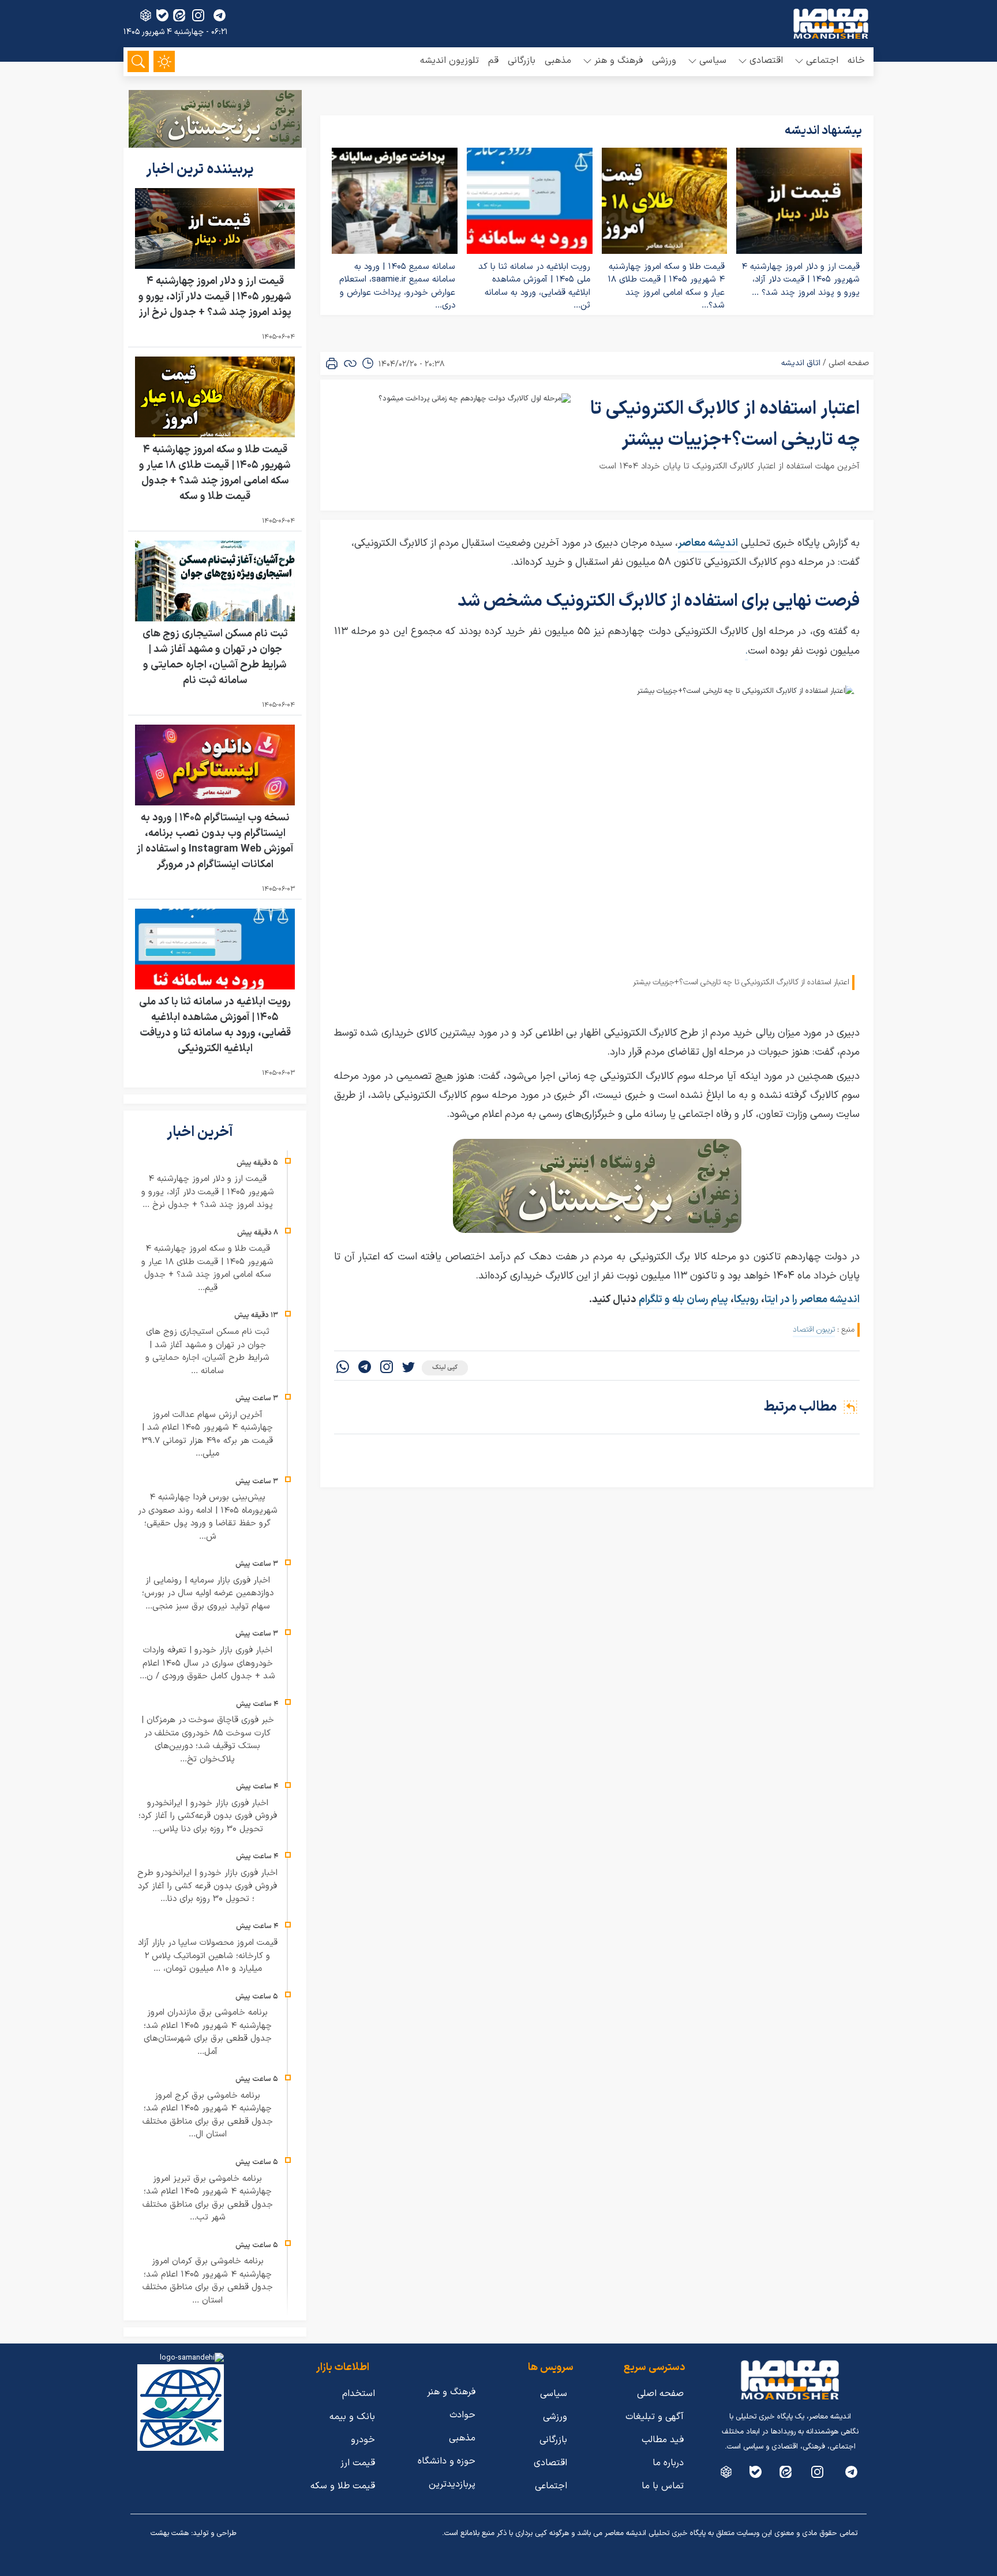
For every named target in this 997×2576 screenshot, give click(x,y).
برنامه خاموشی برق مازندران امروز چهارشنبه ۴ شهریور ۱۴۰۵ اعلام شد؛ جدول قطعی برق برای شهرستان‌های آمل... (208, 2032)
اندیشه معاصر (708, 543)
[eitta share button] (179, 15)
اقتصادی (550, 2463)
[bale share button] (162, 15)
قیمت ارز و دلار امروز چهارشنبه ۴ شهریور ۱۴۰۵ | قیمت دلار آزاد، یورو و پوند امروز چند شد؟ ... (801, 280)
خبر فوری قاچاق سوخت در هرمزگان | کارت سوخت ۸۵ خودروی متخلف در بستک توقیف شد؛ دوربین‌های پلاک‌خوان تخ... (208, 1740)
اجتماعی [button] (822, 61)
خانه (856, 61)
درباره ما (668, 2463)
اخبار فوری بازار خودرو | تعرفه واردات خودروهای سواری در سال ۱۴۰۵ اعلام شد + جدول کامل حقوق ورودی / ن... (207, 1663)
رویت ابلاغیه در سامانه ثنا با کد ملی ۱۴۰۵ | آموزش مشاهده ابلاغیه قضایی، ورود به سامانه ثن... (534, 286)
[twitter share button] (408, 1368)
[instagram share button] (198, 15)
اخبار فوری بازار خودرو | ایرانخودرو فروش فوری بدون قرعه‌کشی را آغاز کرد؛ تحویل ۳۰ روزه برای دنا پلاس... (208, 1816)
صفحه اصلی (849, 363)
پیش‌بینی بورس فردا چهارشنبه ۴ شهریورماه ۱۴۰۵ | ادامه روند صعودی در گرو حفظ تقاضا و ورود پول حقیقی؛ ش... (208, 1517)
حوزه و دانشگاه (447, 2461)
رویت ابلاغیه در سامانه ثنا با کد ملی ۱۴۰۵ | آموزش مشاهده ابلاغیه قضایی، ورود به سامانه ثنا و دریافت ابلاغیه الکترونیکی (215, 1025)
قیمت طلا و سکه (343, 2486)
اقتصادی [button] (766, 61)
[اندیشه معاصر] (831, 24)
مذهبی (558, 61)
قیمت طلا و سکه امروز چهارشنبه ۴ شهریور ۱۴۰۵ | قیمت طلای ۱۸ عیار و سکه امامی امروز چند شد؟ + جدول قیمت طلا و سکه (215, 473)
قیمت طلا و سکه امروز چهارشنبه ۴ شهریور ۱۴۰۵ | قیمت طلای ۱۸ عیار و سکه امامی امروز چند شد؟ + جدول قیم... (207, 1268)
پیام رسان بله (700, 1300)
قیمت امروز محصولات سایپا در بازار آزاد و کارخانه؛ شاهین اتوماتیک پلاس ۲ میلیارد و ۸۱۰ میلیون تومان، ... (208, 1956)
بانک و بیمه (352, 2417)
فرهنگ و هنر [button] (619, 61)
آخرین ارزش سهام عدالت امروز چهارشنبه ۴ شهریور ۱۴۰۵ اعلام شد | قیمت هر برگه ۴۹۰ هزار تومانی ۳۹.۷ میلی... (207, 1435)
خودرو (363, 2440)
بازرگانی (522, 61)
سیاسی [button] (713, 61)
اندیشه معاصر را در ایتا (812, 1300)
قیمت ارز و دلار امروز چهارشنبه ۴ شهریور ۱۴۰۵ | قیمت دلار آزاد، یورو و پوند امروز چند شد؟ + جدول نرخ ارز (215, 297)
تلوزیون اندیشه (449, 61)
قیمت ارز (358, 2463)
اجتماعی (551, 2486)
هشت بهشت (170, 2533)
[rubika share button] (146, 15)
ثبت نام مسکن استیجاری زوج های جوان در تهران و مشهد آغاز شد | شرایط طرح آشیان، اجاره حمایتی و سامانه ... (207, 1351)
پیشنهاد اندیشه (823, 131)
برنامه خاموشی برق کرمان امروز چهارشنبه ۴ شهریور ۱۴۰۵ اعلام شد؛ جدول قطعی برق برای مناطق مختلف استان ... (208, 2281)
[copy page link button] (350, 363)
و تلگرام (653, 1300)
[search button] (138, 61)
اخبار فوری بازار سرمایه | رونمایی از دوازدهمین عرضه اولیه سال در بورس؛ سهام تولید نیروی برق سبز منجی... (208, 1593)
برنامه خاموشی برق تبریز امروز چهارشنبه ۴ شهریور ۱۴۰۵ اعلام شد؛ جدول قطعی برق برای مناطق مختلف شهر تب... (208, 2198)
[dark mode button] (164, 61)
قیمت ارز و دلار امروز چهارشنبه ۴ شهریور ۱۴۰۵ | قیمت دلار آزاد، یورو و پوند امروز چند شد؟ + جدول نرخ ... (208, 1192)
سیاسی (554, 2394)
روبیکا (747, 1300)
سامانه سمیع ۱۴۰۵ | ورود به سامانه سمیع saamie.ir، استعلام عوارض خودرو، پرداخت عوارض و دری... (397, 286)
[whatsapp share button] (343, 1368)
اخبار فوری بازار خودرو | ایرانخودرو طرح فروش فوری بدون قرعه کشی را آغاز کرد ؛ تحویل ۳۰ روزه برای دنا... (207, 1886)
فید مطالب (663, 2440)
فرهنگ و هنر (451, 2392)
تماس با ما (663, 2486)
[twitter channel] (851, 2472)
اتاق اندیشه (801, 363)
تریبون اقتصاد (814, 1330)
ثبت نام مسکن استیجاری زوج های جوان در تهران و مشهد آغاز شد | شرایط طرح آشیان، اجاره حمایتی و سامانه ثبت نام (215, 657)
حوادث (462, 2415)
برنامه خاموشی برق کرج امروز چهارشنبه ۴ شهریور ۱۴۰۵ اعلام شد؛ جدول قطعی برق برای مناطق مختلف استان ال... (208, 2115)
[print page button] (332, 363)
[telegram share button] (220, 15)
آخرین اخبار (201, 1133)
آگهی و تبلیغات (655, 2417)
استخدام (359, 2394)
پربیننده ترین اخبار (201, 170)
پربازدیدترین (452, 2484)
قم (493, 61)
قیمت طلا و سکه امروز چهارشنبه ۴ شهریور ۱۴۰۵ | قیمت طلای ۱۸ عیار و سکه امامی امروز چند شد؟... (666, 286)
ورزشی (664, 61)
